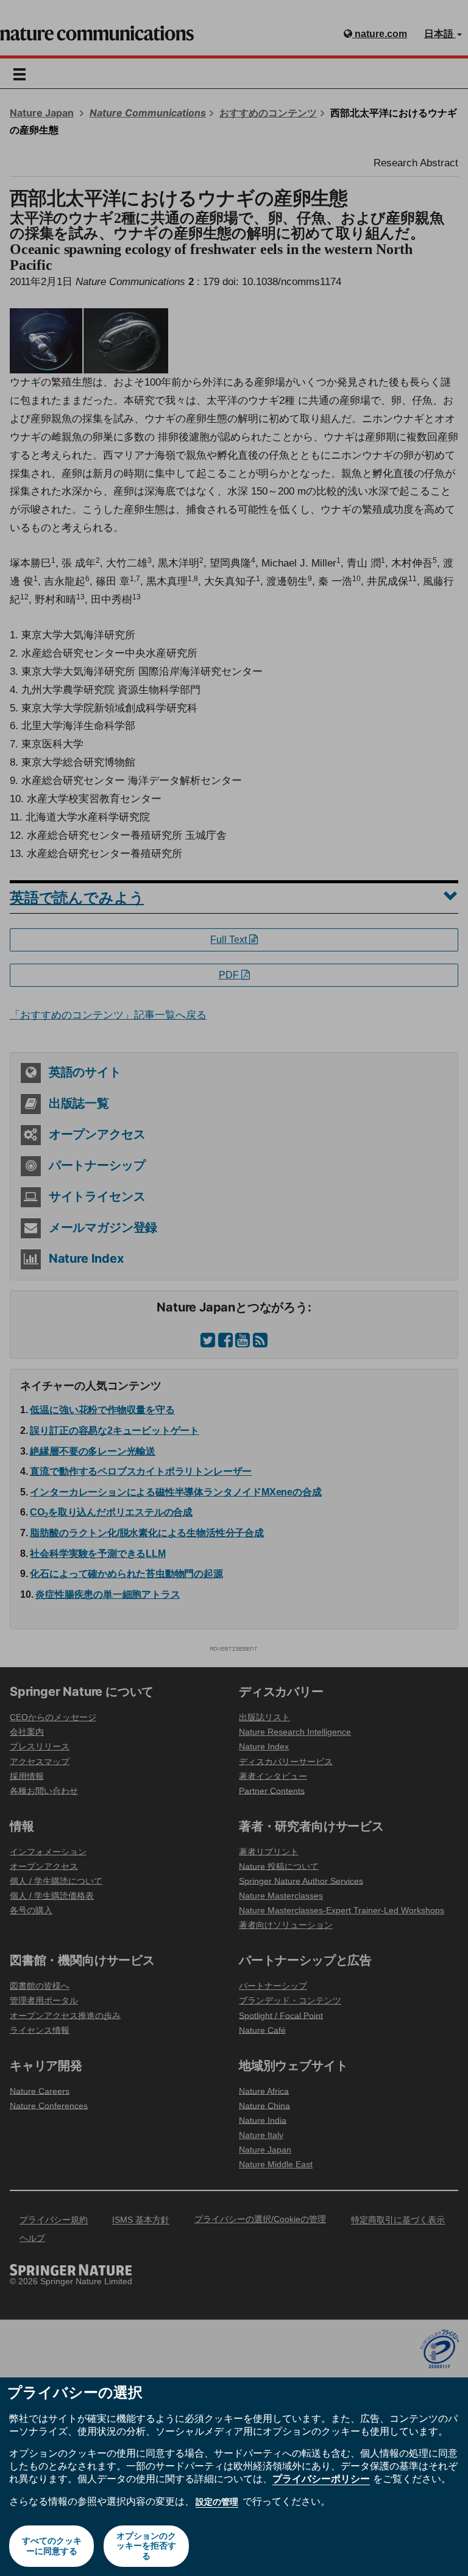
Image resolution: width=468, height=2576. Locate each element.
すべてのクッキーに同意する (52, 2546)
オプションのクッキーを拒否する (146, 2546)
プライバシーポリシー (321, 2479)
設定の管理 (217, 2502)
